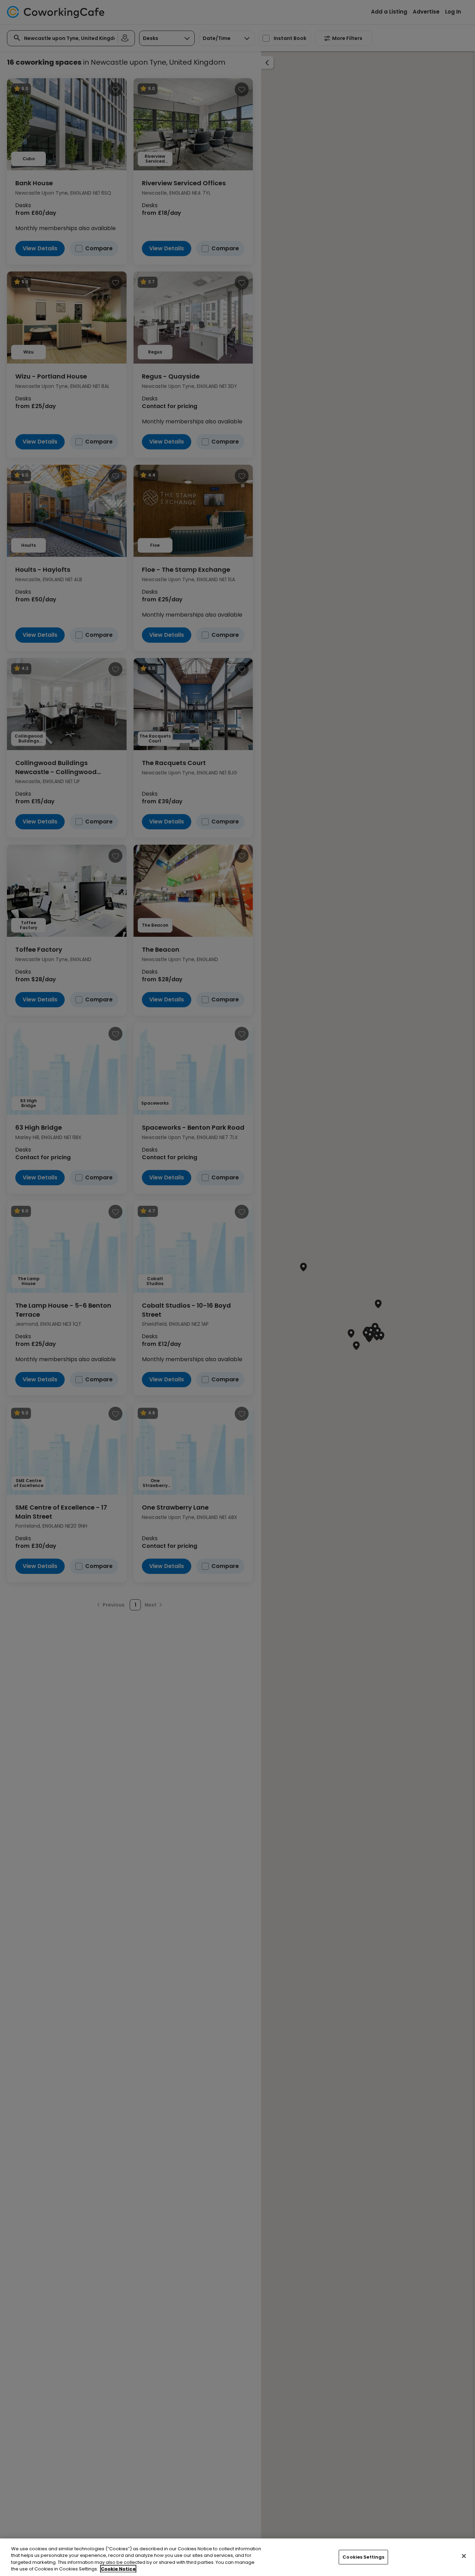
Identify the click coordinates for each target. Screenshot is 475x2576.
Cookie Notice (118, 2569)
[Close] (464, 2556)
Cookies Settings (363, 2557)
